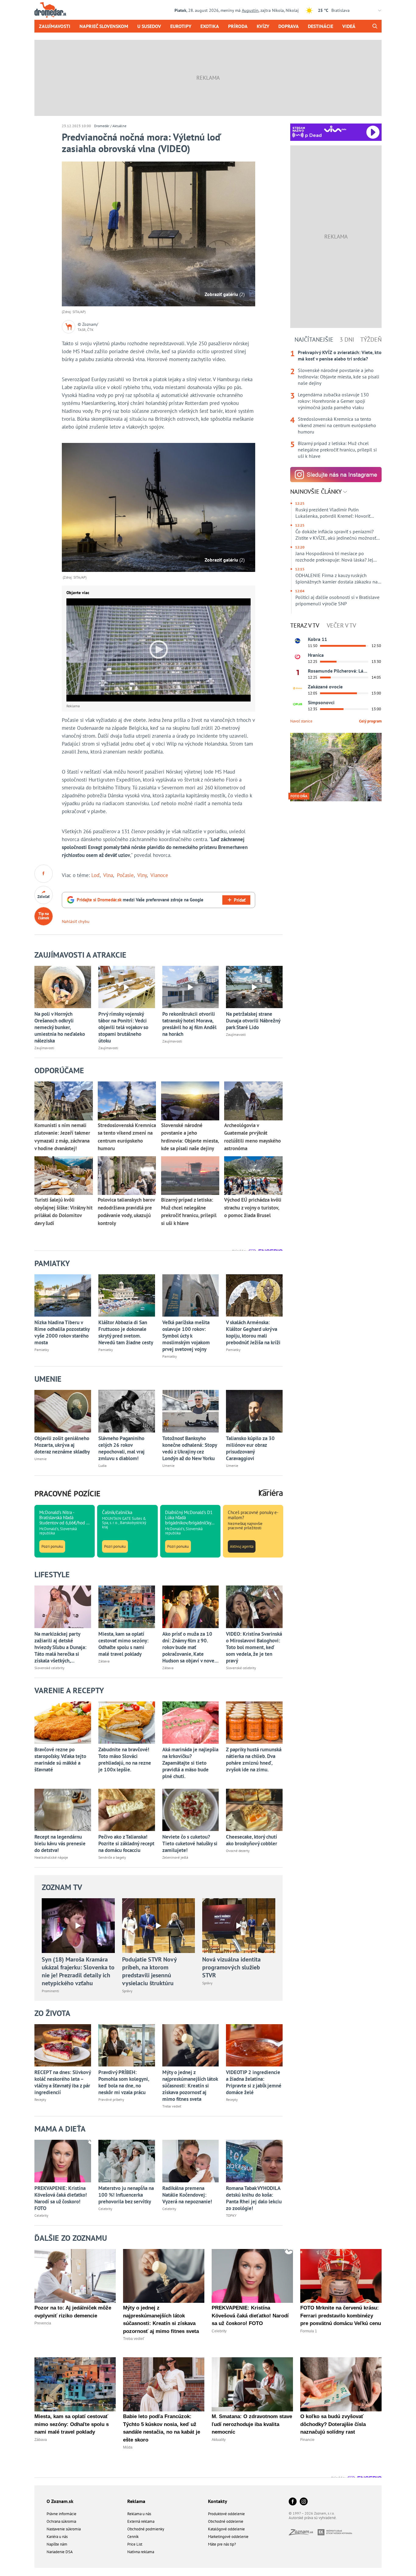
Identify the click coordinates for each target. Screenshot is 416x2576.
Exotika (210, 26)
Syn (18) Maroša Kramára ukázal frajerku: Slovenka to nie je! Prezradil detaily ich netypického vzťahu (78, 1971)
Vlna (108, 875)
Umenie (41, 1459)
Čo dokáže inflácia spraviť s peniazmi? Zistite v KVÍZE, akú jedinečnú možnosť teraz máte (336, 535)
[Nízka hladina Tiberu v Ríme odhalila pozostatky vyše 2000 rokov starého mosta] (63, 1295)
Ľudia (102, 1466)
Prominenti (50, 1991)
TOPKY (231, 2215)
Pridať (240, 900)
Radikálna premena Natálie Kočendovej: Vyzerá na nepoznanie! (187, 2195)
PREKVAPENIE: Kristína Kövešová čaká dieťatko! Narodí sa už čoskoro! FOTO (61, 2198)
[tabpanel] (336, 404)
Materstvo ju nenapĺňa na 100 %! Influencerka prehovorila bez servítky (126, 2195)
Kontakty (218, 2501)
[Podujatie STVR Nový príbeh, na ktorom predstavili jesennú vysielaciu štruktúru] (159, 1926)
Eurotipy (181, 26)
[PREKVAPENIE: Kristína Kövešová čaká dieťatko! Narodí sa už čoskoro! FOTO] (63, 2161)
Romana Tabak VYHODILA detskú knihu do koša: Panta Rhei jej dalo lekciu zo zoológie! (254, 2198)
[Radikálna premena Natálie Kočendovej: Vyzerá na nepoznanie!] (191, 2161)
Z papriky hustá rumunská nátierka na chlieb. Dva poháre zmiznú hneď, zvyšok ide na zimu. (254, 1760)
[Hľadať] (375, 26)
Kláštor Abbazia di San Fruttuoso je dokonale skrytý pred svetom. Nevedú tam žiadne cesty (126, 1332)
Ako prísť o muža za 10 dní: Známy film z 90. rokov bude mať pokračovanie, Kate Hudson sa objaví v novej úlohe (189, 1647)
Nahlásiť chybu (76, 921)
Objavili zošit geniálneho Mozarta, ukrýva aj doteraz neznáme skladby (62, 1445)
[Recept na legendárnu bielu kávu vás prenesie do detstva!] (63, 1810)
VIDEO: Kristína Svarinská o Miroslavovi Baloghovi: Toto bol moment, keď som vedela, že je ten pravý (254, 1647)
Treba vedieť (172, 2106)
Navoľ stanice (301, 721)
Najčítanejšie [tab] (314, 339)
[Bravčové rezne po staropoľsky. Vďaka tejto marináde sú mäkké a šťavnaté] (63, 1723)
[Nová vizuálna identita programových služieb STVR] (239, 1926)
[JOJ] (298, 657)
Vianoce (159, 875)
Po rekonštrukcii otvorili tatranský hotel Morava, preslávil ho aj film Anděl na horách (189, 1024)
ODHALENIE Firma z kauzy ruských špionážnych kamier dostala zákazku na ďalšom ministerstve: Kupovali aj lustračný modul (337, 579)
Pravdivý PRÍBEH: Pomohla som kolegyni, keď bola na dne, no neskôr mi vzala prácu (124, 2082)
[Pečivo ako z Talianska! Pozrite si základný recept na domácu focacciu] (127, 1810)
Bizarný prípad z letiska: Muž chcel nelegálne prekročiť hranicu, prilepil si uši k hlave (337, 450)
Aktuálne (119, 126)
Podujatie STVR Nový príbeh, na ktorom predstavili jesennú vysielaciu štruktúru (149, 1971)
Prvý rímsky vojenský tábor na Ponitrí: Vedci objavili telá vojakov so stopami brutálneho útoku (123, 1027)
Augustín (250, 10)
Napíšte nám (57, 2544)
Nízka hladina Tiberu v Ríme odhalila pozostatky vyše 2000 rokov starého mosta (62, 1332)
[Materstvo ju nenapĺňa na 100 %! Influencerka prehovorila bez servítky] (127, 2161)
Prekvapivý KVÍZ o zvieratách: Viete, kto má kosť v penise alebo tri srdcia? (340, 355)
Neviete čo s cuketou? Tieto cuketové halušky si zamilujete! (190, 1843)
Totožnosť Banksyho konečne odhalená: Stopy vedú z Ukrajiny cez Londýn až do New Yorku (190, 1448)
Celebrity (41, 2215)
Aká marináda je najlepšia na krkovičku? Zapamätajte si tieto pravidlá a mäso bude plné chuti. (190, 1763)
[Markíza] (298, 641)
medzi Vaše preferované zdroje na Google (140, 900)
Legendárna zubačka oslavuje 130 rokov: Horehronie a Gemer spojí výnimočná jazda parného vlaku (333, 401)
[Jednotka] (298, 673)
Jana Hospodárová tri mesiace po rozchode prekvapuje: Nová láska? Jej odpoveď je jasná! (334, 557)
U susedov (149, 26)
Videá (349, 26)
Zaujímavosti (55, 26)
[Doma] (298, 688)
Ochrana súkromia (61, 2521)
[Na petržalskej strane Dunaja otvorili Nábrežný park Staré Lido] (254, 987)
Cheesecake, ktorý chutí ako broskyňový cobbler (252, 1840)
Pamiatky (42, 1350)
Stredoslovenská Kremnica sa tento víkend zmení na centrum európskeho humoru (337, 425)
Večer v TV (341, 625)
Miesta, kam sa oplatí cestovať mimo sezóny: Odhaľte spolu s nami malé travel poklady (123, 1644)
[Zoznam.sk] (303, 2534)
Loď (95, 875)
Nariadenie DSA (60, 2552)
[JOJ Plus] (298, 704)
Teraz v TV (305, 625)
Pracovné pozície (67, 1493)
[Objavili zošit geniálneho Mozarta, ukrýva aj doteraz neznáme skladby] (63, 1411)
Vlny (142, 875)
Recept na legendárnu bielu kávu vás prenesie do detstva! (60, 1843)
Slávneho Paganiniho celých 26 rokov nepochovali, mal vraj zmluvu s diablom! (122, 1448)
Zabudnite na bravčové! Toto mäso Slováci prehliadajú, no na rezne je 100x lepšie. (125, 1760)
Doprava (289, 26)
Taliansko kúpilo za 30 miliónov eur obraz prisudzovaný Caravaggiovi (250, 1448)
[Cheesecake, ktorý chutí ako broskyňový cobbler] (254, 1810)
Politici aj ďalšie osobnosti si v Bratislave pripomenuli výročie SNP (337, 600)
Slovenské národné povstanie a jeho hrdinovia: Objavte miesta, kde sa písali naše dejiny (338, 377)
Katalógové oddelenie (226, 2529)
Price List (135, 2544)
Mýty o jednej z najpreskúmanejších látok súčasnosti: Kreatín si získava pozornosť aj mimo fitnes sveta (190, 2086)
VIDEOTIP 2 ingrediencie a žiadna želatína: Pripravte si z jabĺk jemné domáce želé (254, 2082)
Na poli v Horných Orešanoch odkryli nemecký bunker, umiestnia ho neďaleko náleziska (60, 1027)
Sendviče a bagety (112, 1857)
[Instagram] (304, 2502)
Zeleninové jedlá (175, 1857)
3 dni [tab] (347, 339)
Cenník (133, 2537)
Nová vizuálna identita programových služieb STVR (231, 1967)
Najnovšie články (317, 492)
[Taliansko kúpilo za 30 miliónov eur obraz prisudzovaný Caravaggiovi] (254, 1411)
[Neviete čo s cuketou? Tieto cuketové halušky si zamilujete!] (191, 1810)
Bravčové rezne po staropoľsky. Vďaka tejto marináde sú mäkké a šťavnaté (60, 1760)
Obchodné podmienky (146, 2529)
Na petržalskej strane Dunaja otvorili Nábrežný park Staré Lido (253, 1021)
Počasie (125, 875)
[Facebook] (293, 2502)
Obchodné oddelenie (226, 2521)
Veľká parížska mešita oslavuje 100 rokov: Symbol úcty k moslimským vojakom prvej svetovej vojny (186, 1336)
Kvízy (263, 26)
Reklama (136, 2501)
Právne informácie (62, 2514)
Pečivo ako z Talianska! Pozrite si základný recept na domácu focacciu (126, 1843)
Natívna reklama (141, 2552)
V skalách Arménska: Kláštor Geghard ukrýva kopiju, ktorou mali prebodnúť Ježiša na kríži (253, 1332)
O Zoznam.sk (60, 2501)
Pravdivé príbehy (111, 2099)
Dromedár (102, 126)
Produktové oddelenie (226, 2514)
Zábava (104, 1661)
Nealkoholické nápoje (51, 1857)
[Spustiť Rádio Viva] (335, 129)
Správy (127, 1991)
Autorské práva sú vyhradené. (313, 2518)
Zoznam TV (62, 1887)
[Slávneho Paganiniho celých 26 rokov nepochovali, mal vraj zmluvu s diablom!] (127, 1411)
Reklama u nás (139, 2514)
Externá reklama (141, 2521)
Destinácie (321, 26)
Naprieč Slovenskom (104, 26)
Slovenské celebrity (49, 1668)
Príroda (238, 26)
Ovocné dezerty (238, 1851)
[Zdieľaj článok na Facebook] (44, 874)
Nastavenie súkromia (64, 2529)
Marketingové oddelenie (228, 2537)
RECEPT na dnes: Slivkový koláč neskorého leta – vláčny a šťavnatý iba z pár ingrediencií (63, 2082)
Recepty (40, 2099)
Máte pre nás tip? (222, 2544)
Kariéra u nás (57, 2537)
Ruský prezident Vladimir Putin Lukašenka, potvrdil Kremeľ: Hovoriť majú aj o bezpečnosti (333, 513)
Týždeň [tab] (371, 339)
